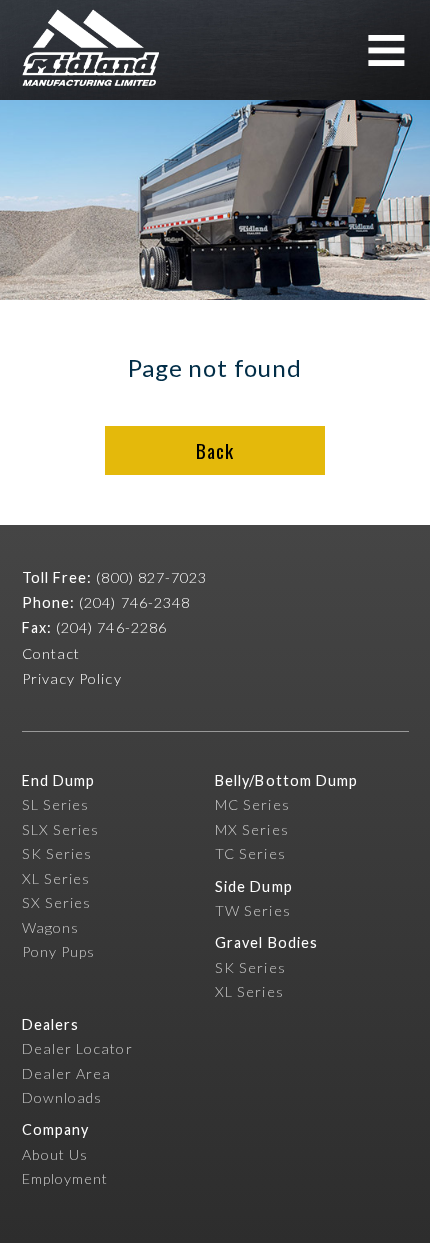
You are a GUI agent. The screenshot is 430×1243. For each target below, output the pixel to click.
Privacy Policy (72, 678)
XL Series (56, 878)
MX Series (252, 829)
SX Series (57, 902)
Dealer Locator (77, 1048)
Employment (65, 1178)
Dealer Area (67, 1073)
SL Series (56, 804)
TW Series (253, 910)
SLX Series (61, 829)
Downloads (62, 1097)
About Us (55, 1154)
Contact (51, 653)
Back (214, 450)
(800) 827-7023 (151, 577)
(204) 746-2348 (134, 602)
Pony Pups (59, 951)
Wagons (50, 927)
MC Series (252, 804)
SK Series (57, 853)
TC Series (250, 853)
